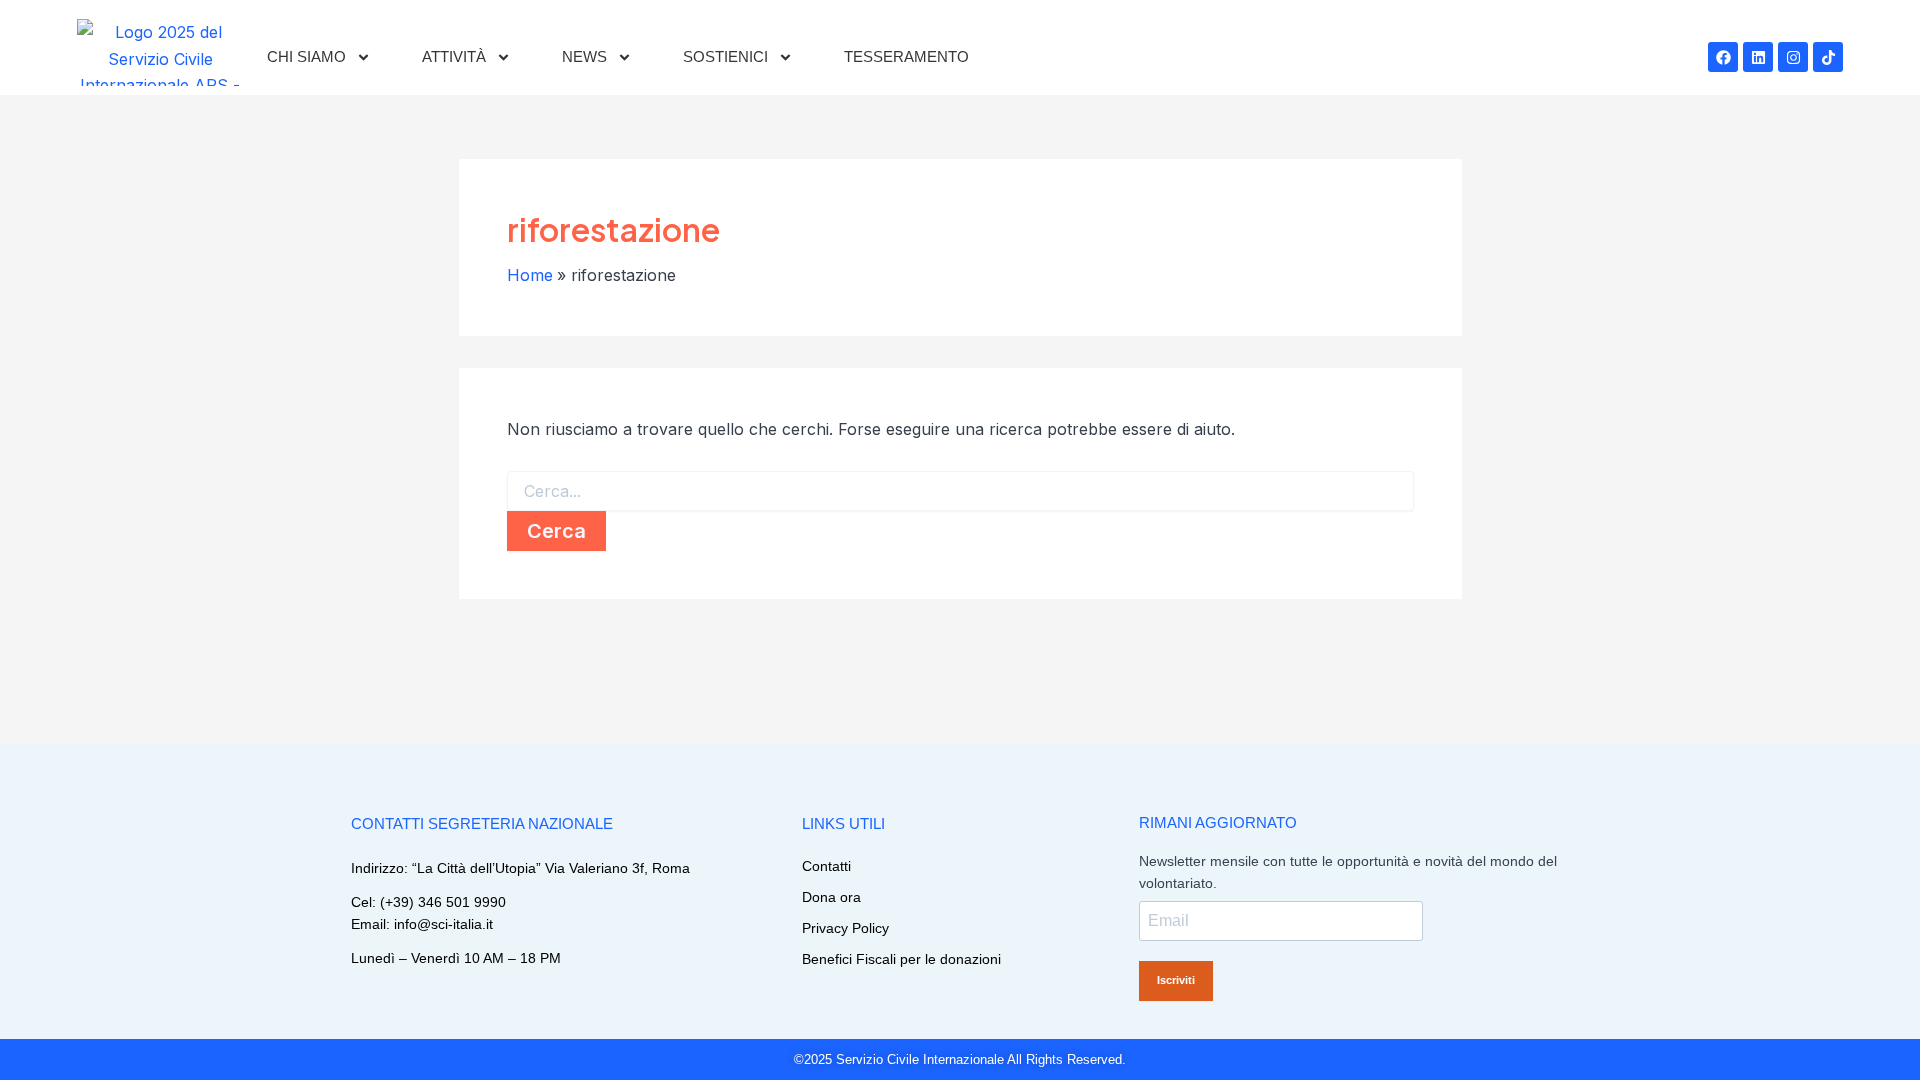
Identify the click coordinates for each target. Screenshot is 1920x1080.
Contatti (826, 866)
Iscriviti (1176, 980)
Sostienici (725, 56)
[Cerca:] (960, 492)
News (584, 56)
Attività (454, 56)
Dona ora (831, 897)
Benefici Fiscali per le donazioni (901, 959)
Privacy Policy (845, 928)
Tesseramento (906, 56)
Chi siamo (306, 56)
